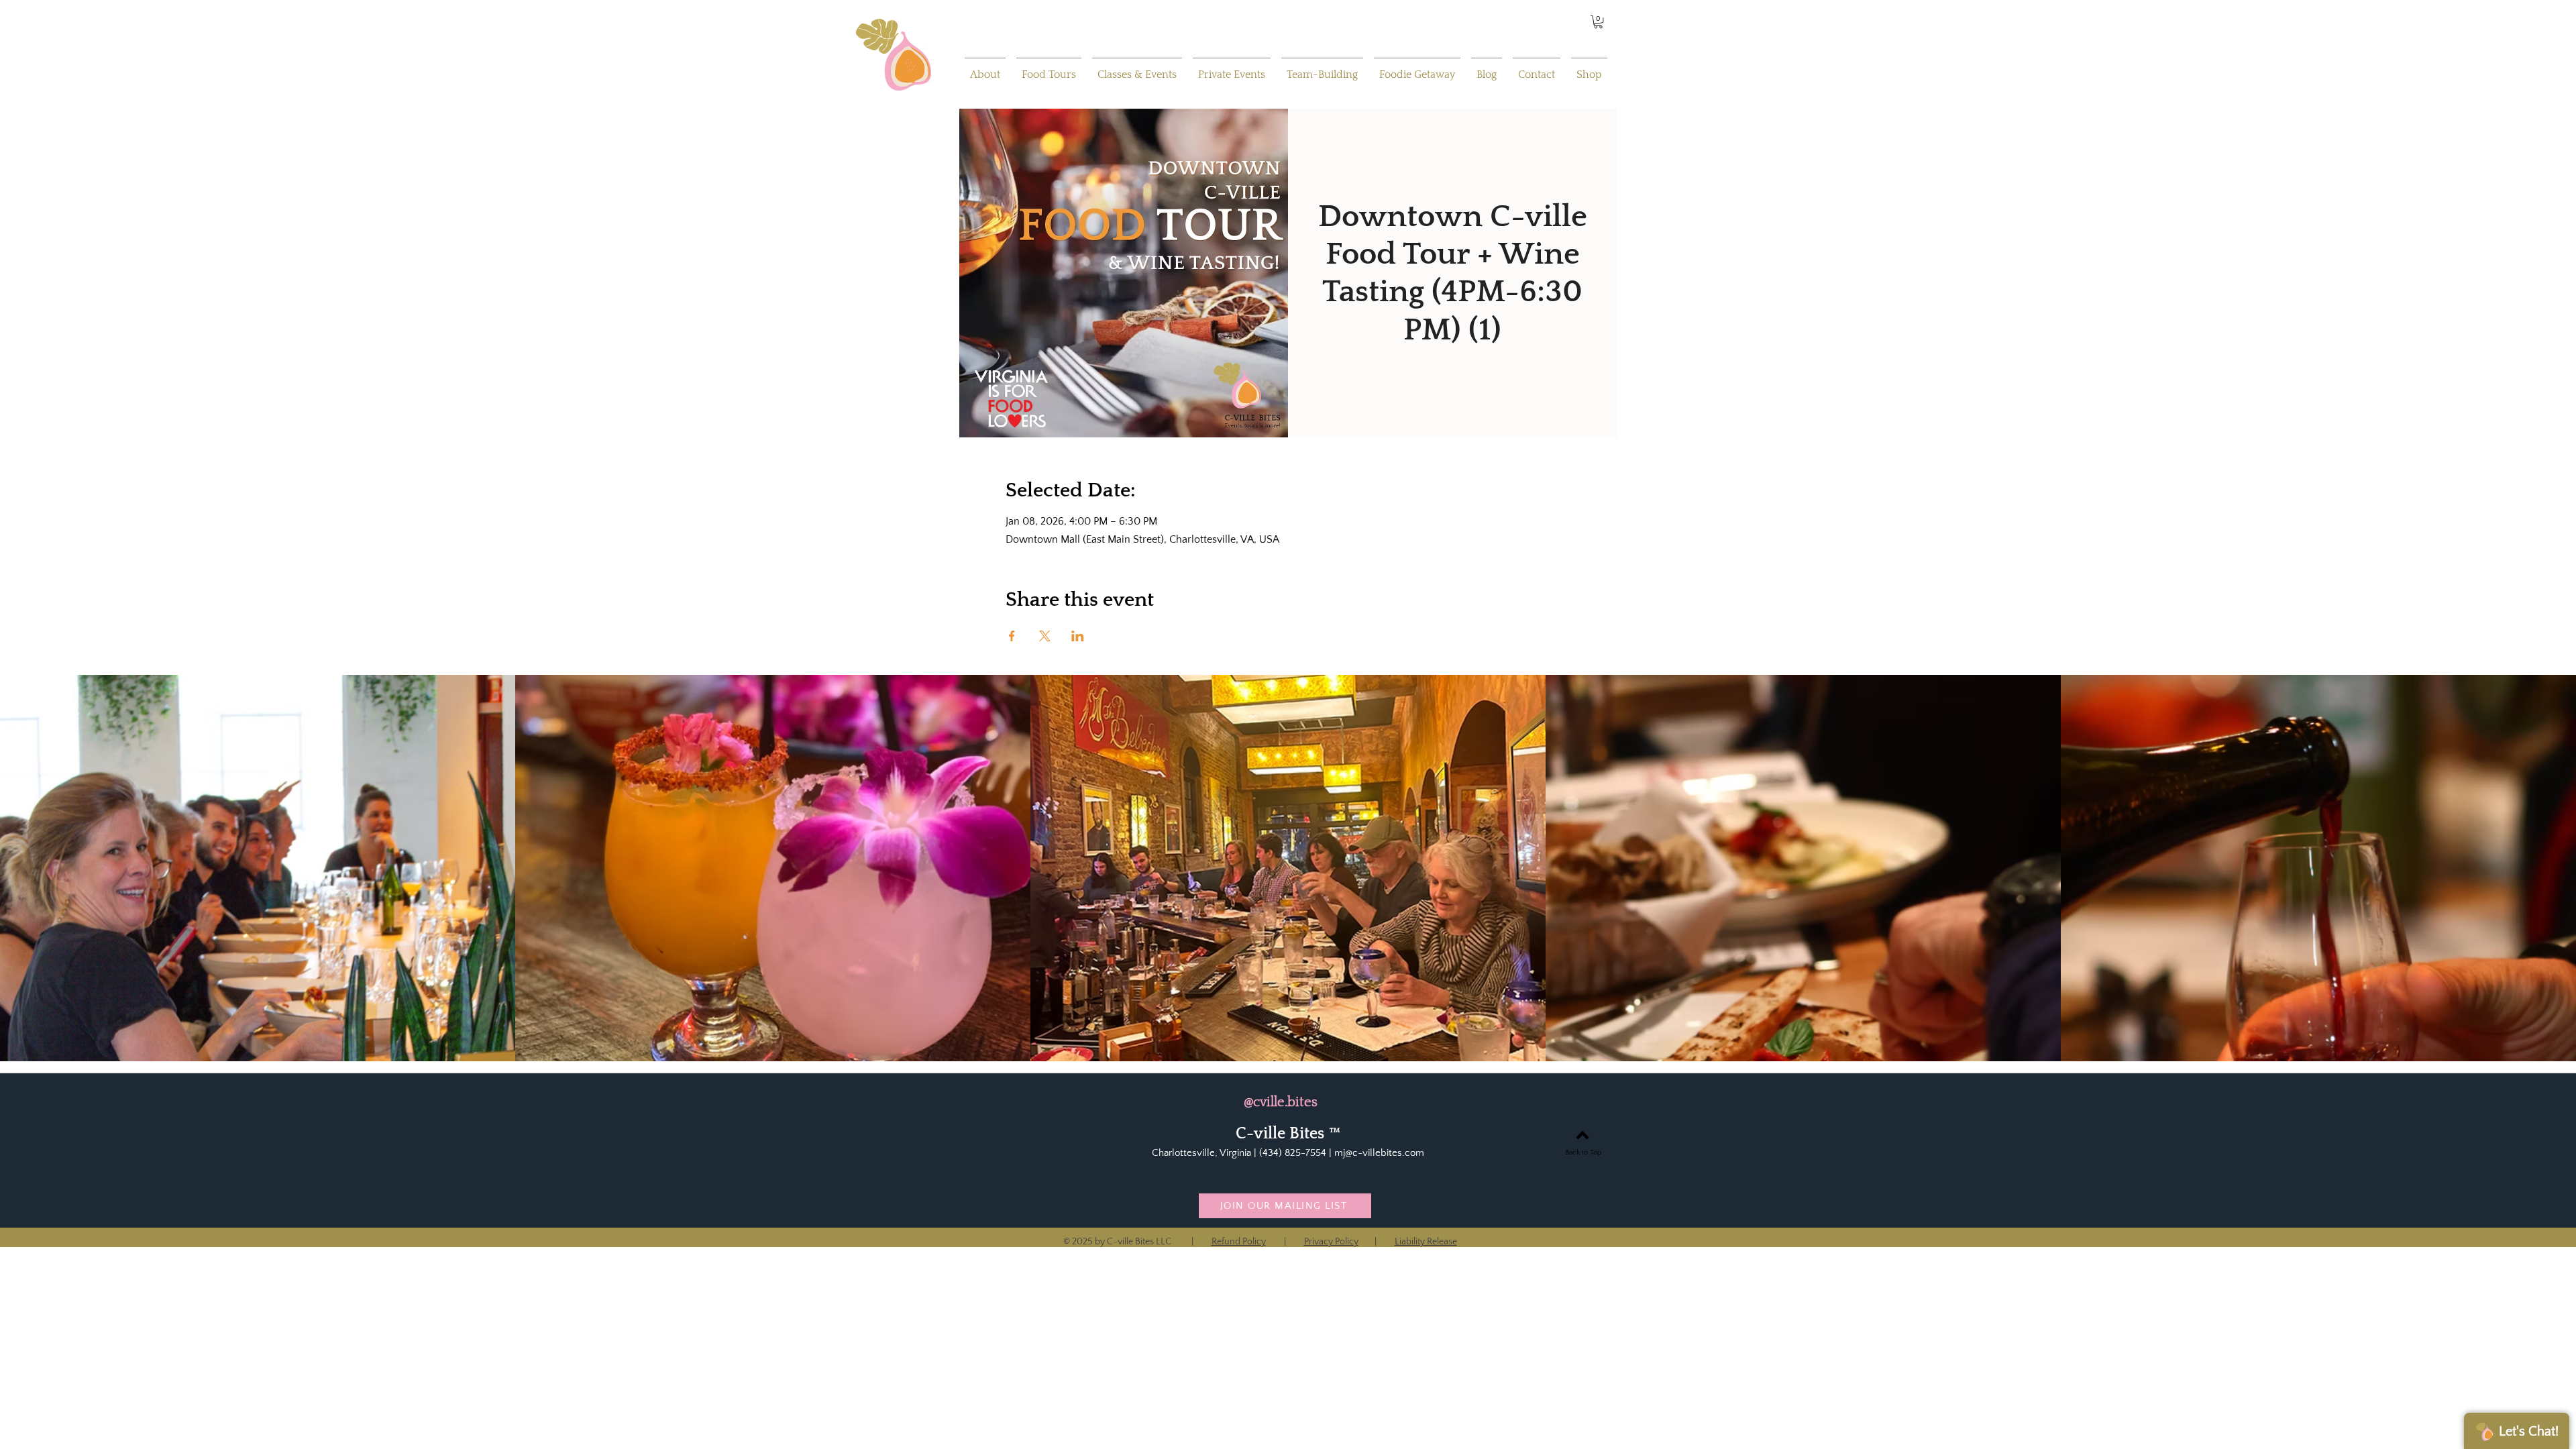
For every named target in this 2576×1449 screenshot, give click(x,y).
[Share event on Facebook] (1012, 636)
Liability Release (1426, 1242)
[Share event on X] (1045, 636)
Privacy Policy (1331, 1242)
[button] (1598, 22)
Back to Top (1583, 1152)
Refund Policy (1239, 1242)
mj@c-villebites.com (1379, 1153)
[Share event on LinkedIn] (1078, 636)
